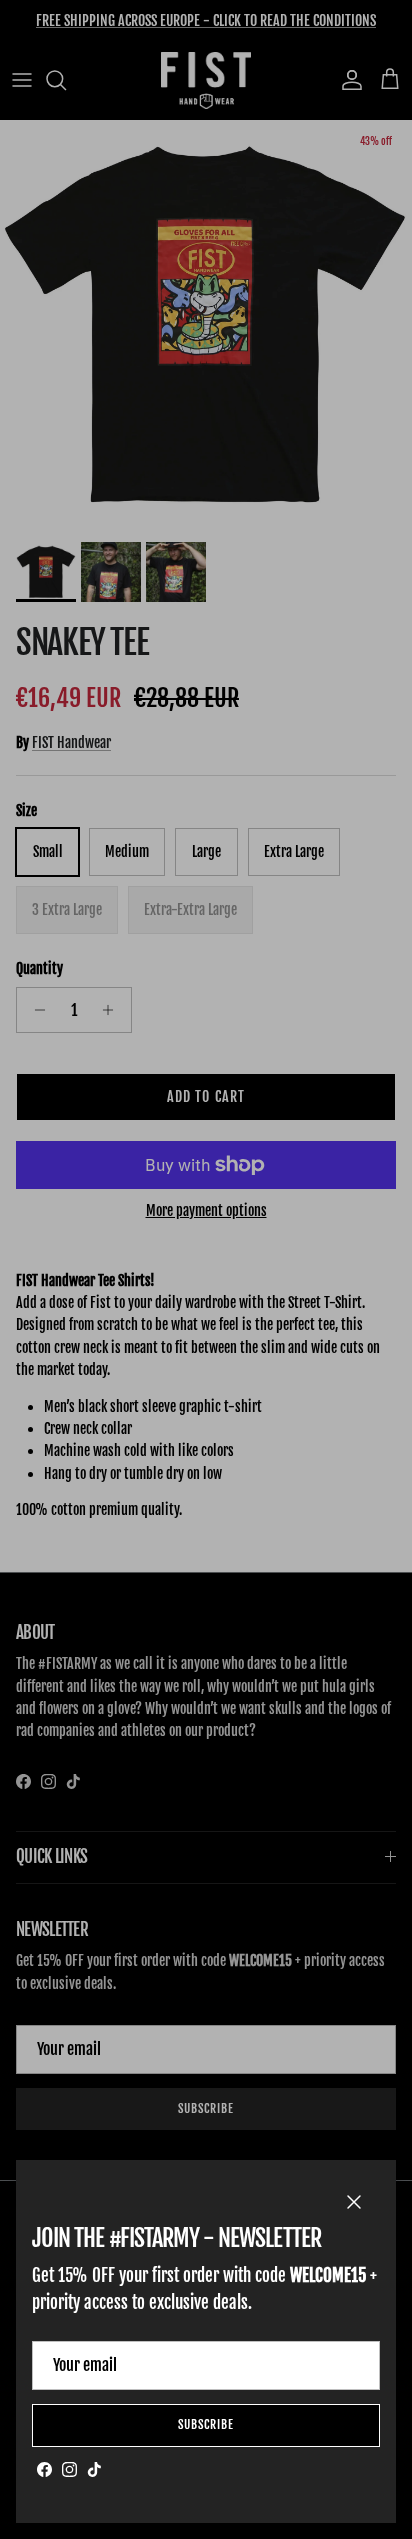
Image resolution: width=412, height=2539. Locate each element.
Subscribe (206, 2424)
